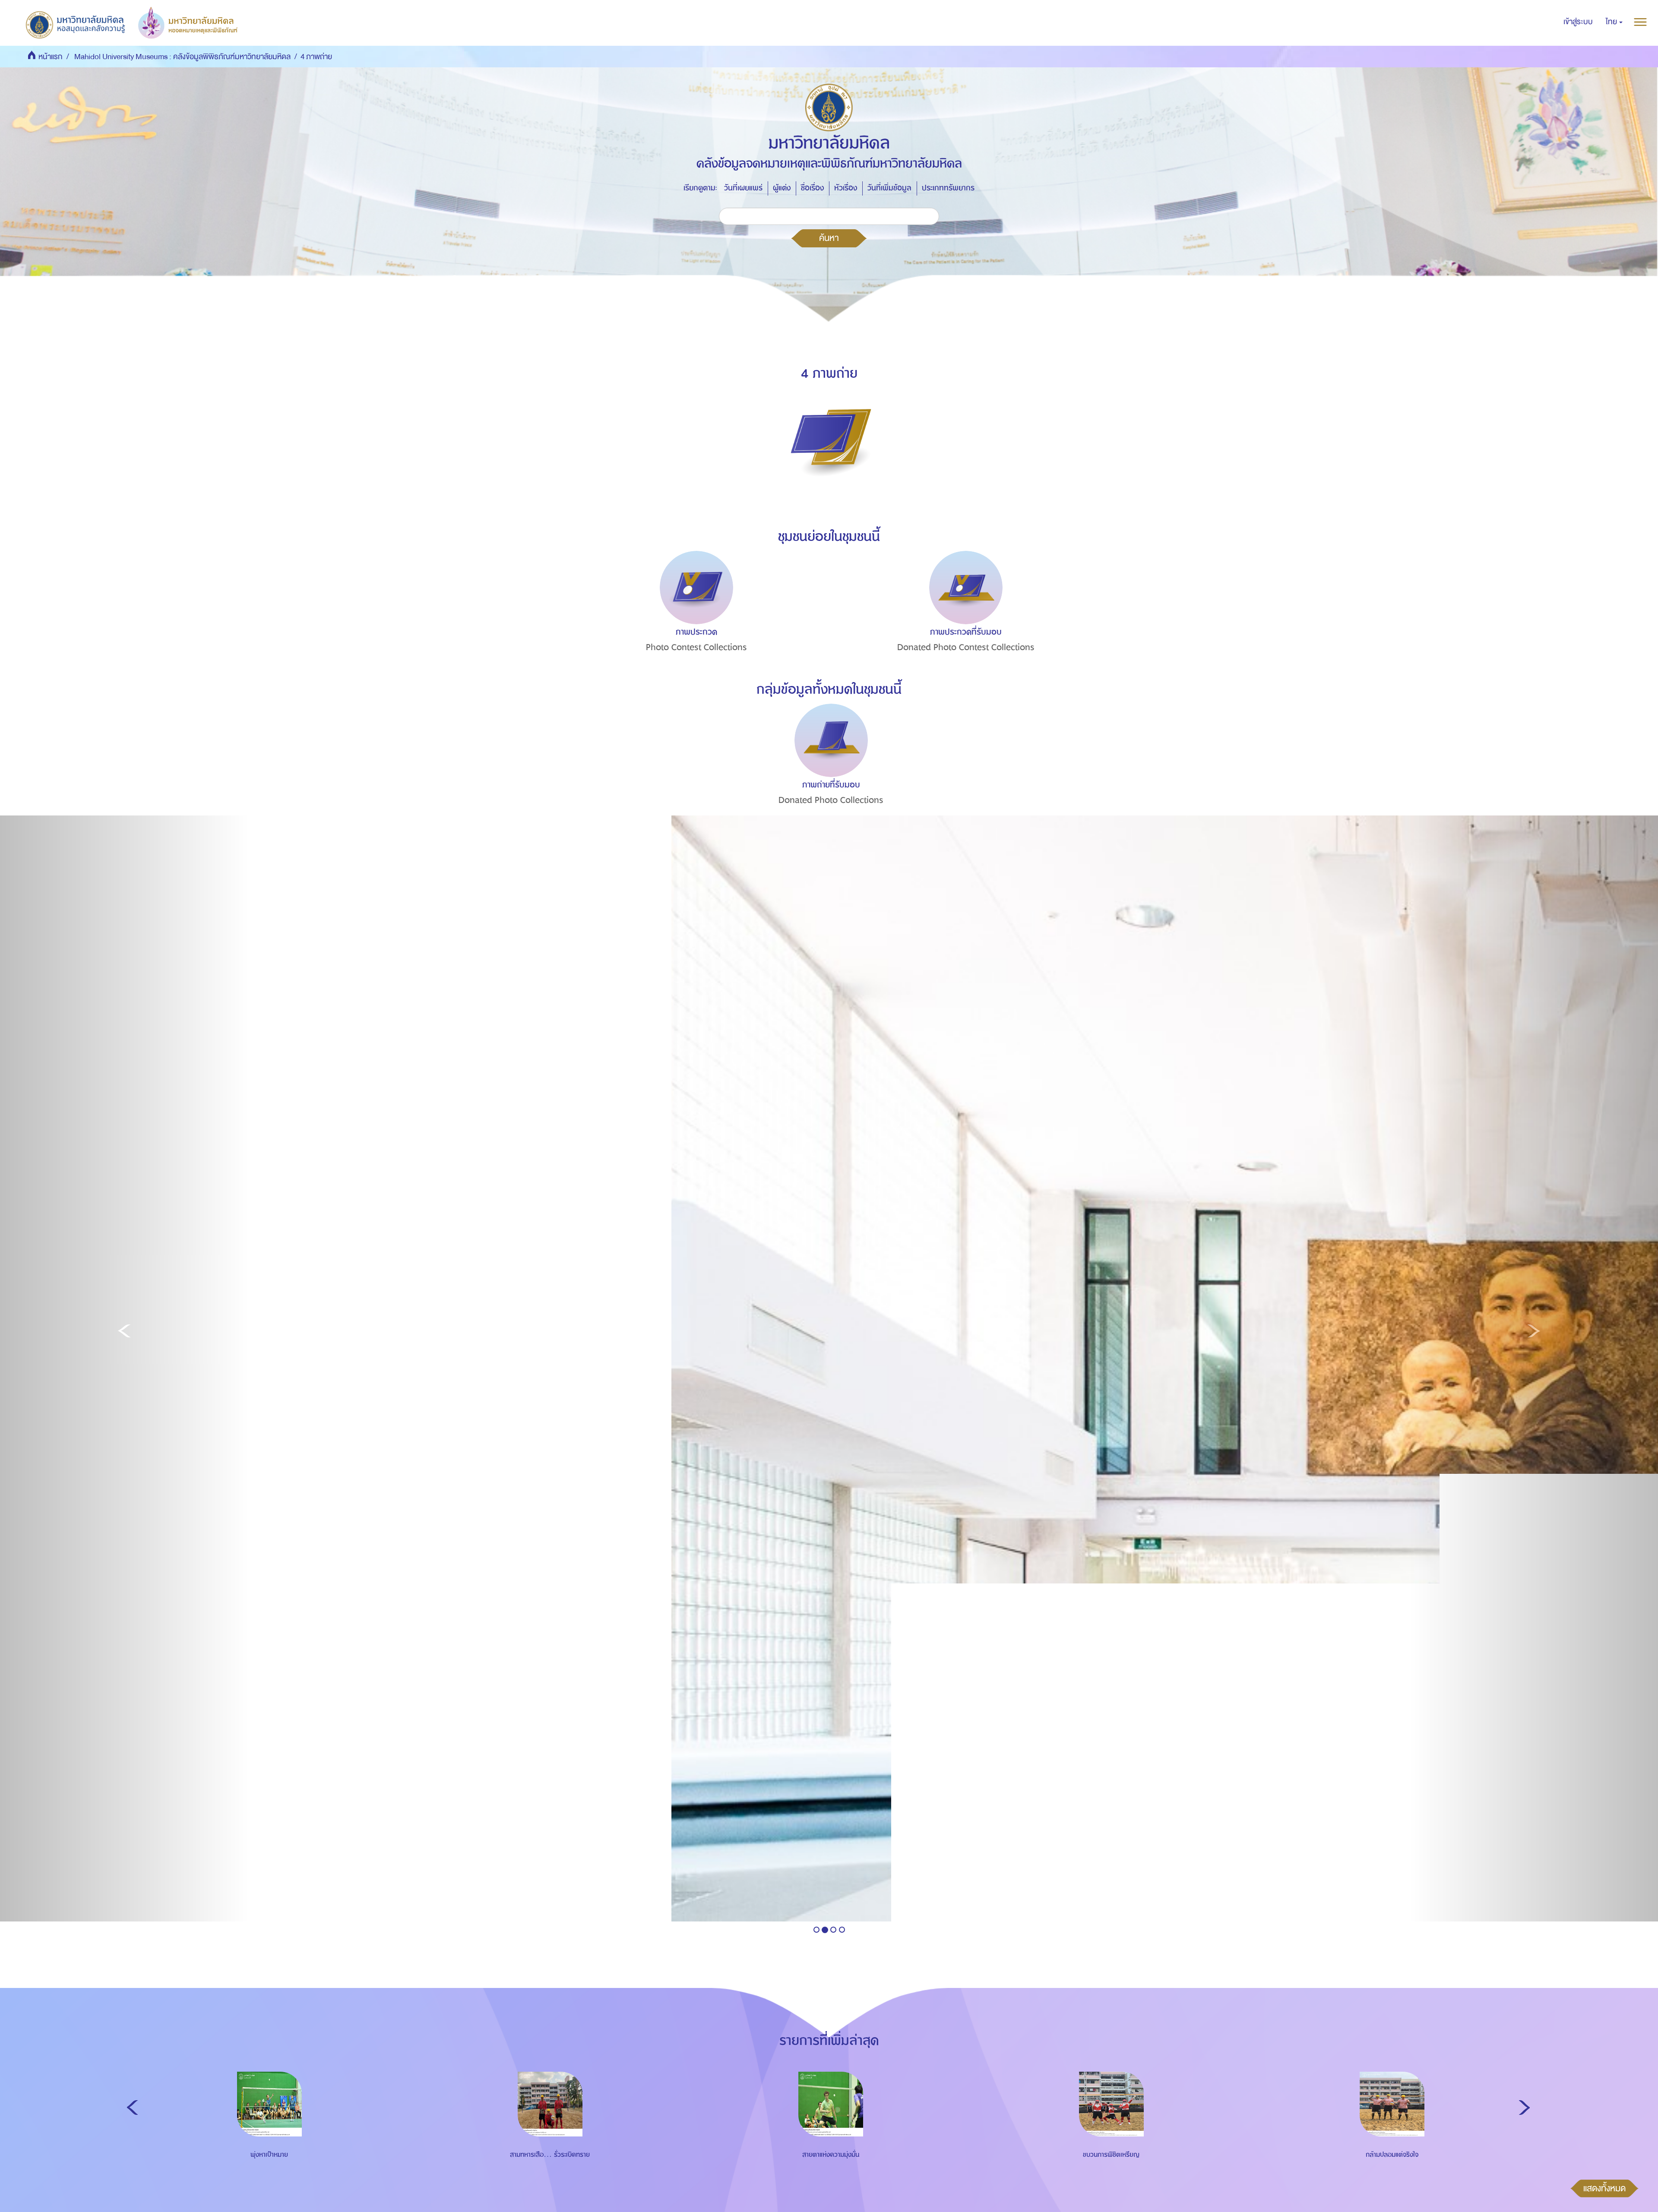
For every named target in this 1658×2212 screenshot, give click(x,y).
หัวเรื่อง (846, 188)
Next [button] (1524, 2108)
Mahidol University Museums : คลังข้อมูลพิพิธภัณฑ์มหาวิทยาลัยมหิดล (182, 57)
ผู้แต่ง (782, 188)
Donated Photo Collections (831, 800)
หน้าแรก (51, 57)
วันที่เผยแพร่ (743, 188)
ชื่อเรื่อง (812, 188)
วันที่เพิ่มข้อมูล (889, 188)
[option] (694, 617)
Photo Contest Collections (696, 647)
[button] (1614, 22)
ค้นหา (829, 238)
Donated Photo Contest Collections (966, 647)
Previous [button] (132, 2108)
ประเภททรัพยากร (948, 188)
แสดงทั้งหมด (1604, 2188)
